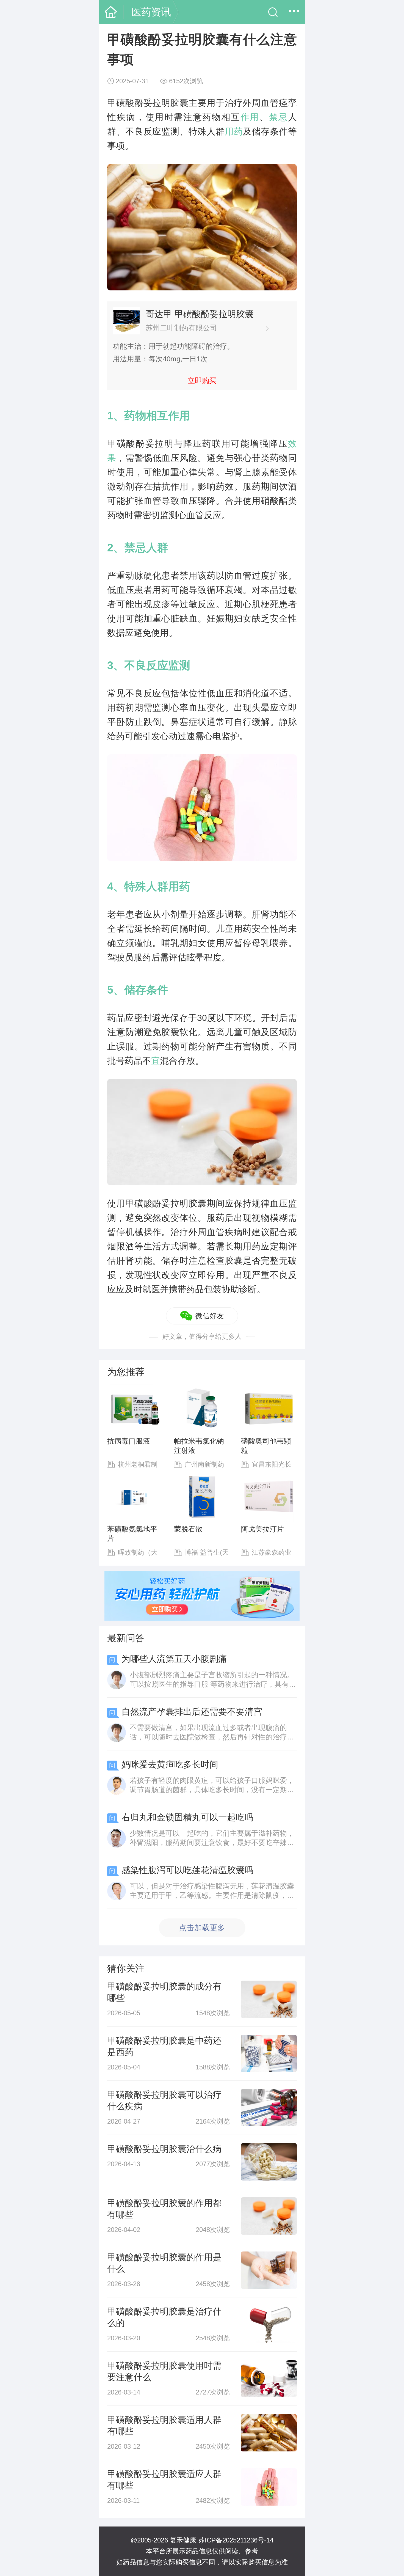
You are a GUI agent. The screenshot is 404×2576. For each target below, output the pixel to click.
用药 (234, 131)
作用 (250, 117)
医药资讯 (151, 12)
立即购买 (202, 381)
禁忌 (279, 117)
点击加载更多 (202, 1928)
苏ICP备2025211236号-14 (236, 2540)
